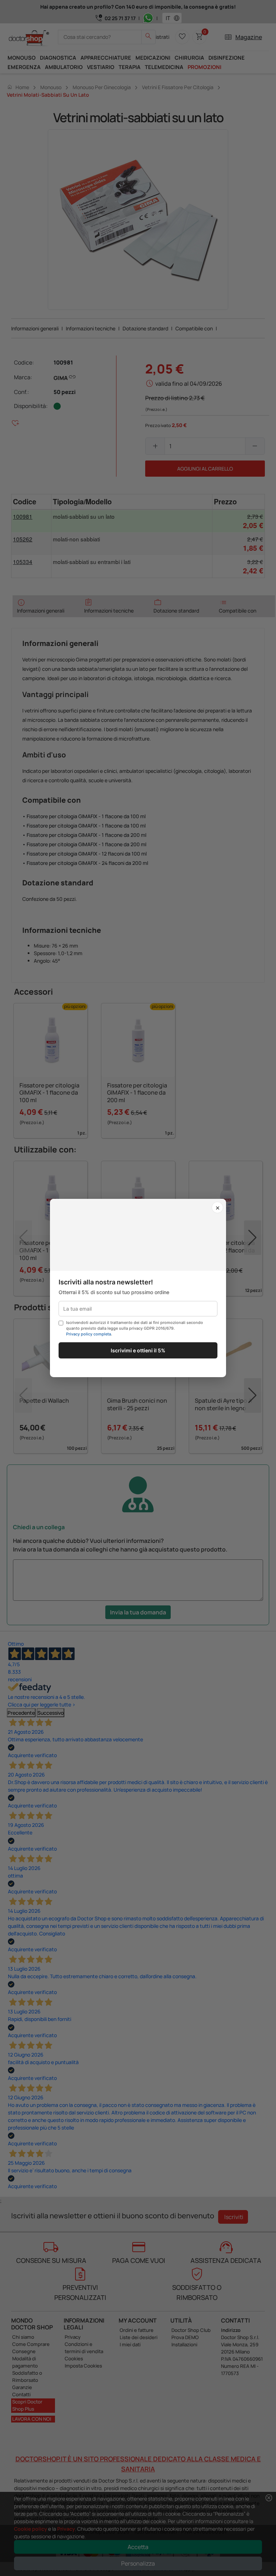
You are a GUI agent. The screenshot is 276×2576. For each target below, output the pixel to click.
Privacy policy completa (89, 1334)
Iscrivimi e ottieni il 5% (138, 1350)
